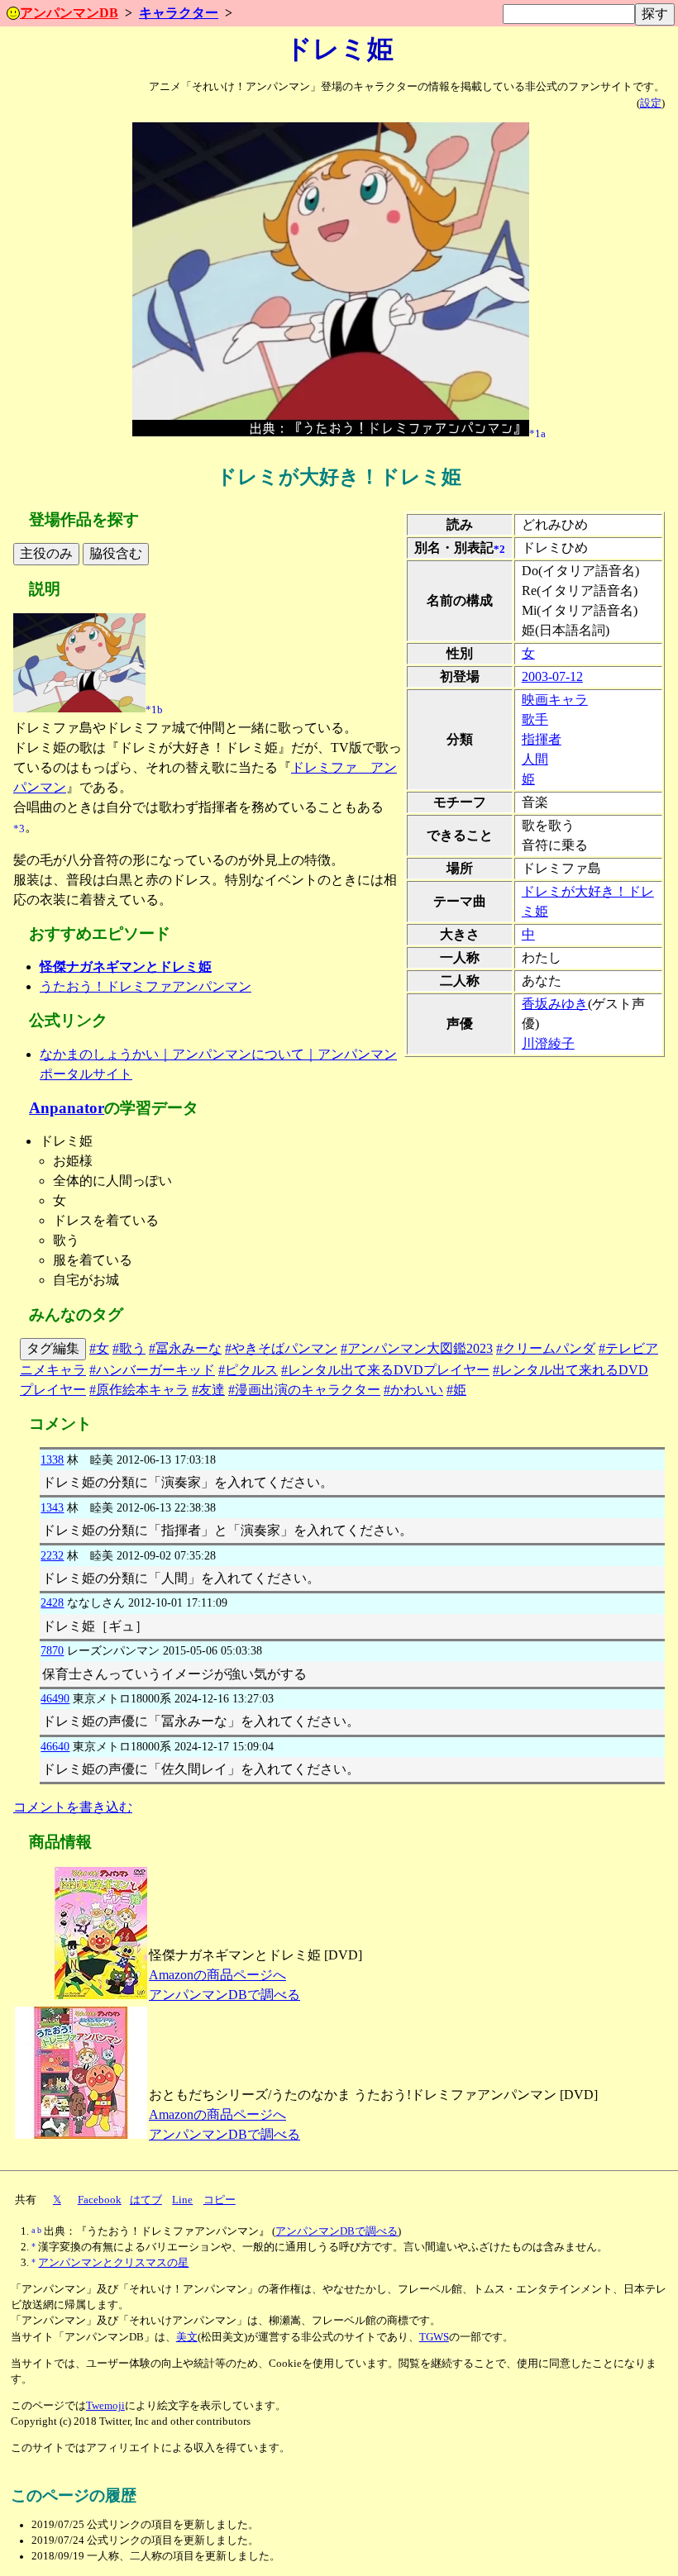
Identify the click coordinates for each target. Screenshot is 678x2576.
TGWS (434, 2337)
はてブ (146, 2200)
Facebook (100, 2200)
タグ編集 (53, 1348)
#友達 (208, 1390)
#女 (99, 1348)
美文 (187, 2337)
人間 (535, 759)
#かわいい (413, 1390)
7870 (52, 1650)
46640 (55, 1746)
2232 (52, 1555)
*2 (499, 549)
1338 (52, 1459)
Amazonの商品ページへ (217, 1975)
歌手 (535, 719)
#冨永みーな (185, 1348)
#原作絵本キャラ (139, 1390)
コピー (220, 2200)
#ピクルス (248, 1370)
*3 (19, 828)
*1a (537, 433)
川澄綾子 (548, 1043)
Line (182, 2200)
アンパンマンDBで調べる (224, 1995)
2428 (52, 1602)
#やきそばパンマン (281, 1348)
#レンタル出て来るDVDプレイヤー (385, 1370)
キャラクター (179, 13)
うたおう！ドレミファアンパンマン (146, 986)
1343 (52, 1507)
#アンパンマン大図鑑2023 (417, 1348)
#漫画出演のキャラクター (304, 1390)
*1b (154, 709)
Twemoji (105, 2406)
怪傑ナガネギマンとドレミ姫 (126, 967)
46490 (55, 1698)
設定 (651, 103)
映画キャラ (555, 700)
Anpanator (67, 1108)
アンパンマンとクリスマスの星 (113, 2263)
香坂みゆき (555, 1004)
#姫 (456, 1390)
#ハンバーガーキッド (152, 1370)
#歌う (129, 1348)
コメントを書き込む (73, 1807)
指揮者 (542, 739)
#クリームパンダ (546, 1348)
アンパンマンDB (69, 13)
